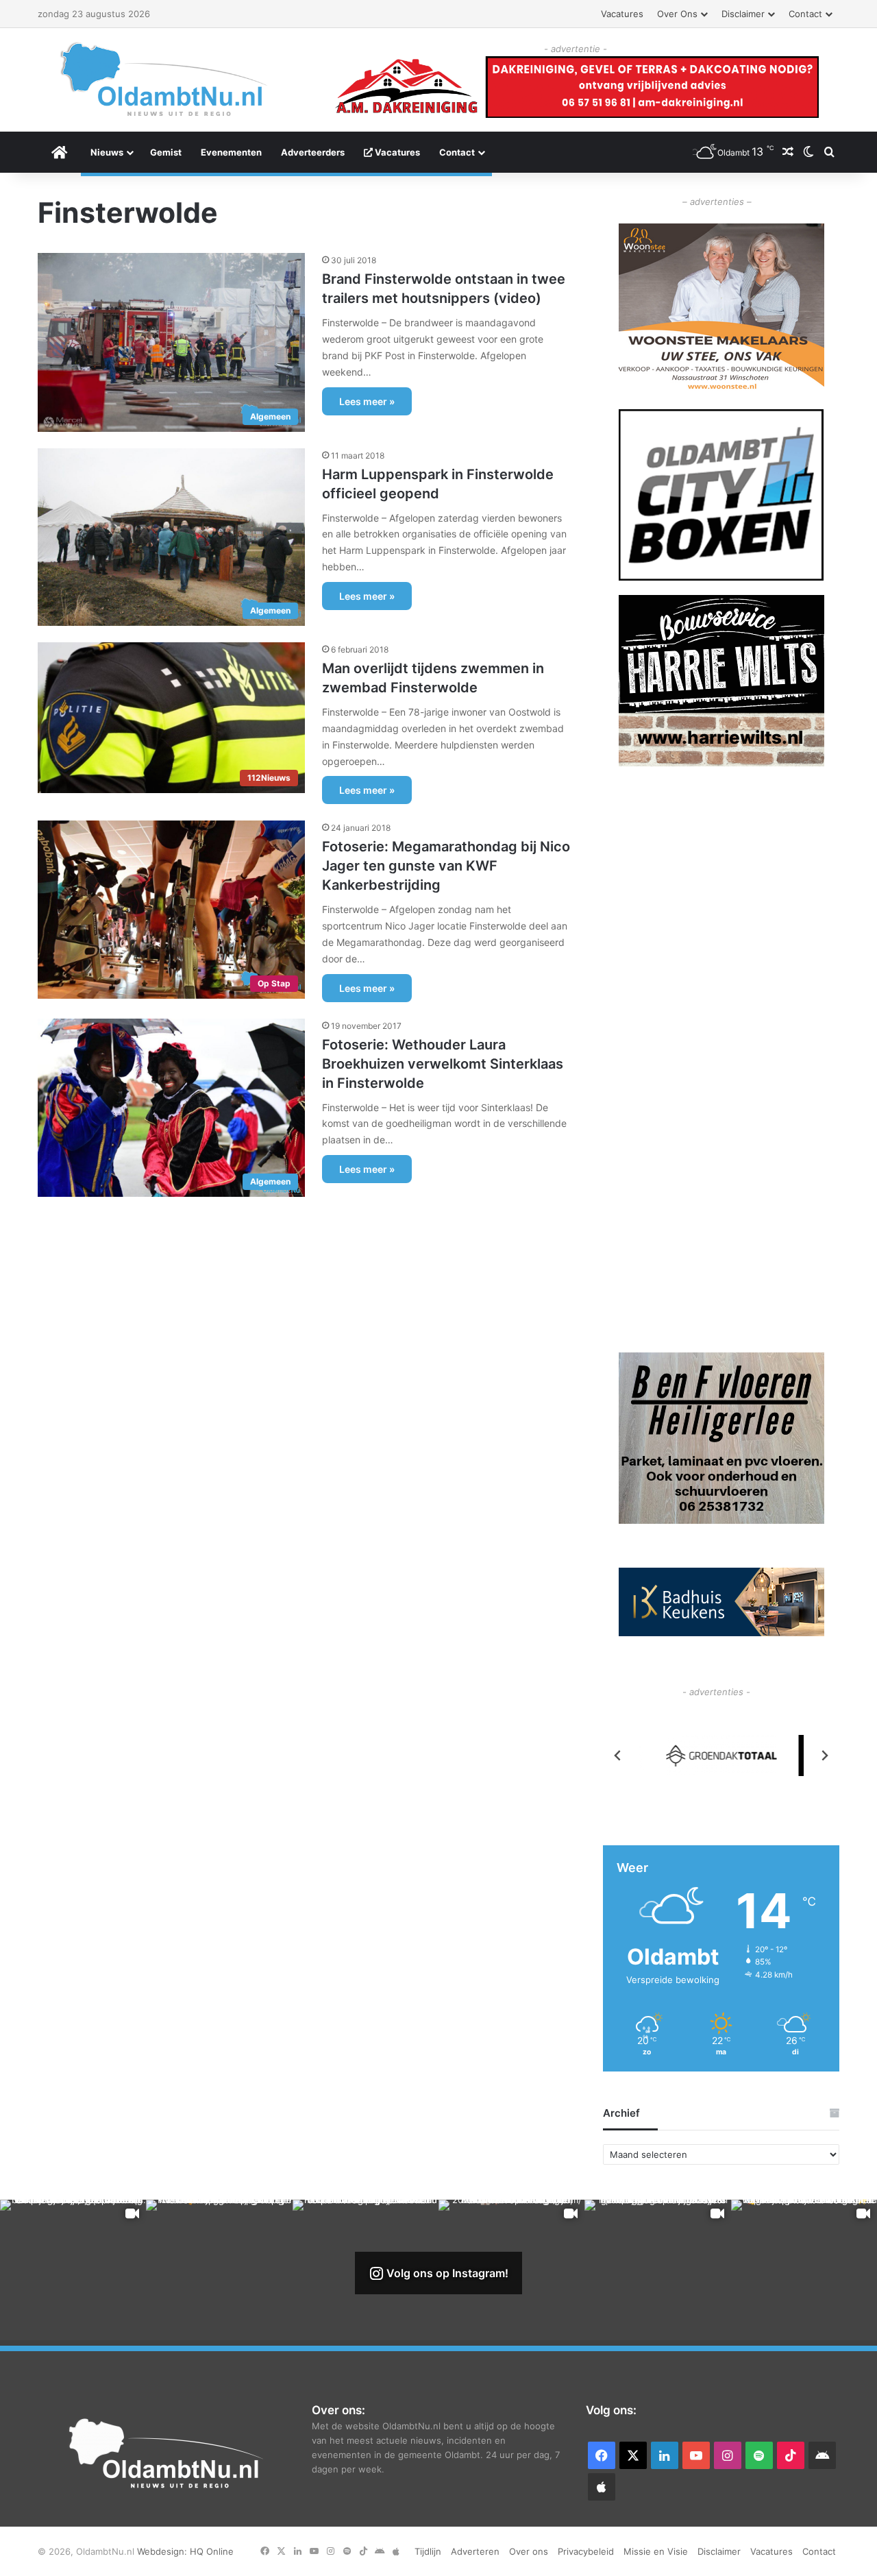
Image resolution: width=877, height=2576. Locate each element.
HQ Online (212, 2551)
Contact (805, 14)
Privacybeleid (586, 2551)
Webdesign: (163, 2551)
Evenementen (231, 152)
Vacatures (622, 14)
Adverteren (475, 2551)
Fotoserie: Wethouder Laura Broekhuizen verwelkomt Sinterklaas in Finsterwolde (443, 1064)
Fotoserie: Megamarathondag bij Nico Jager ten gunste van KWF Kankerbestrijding (446, 866)
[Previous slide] (618, 1755)
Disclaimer (743, 14)
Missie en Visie (656, 2551)
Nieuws (107, 152)
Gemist (166, 152)
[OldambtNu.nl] (164, 79)
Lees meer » (367, 401)
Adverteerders (313, 152)
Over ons (677, 14)
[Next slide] (824, 1755)
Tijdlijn (428, 2551)
